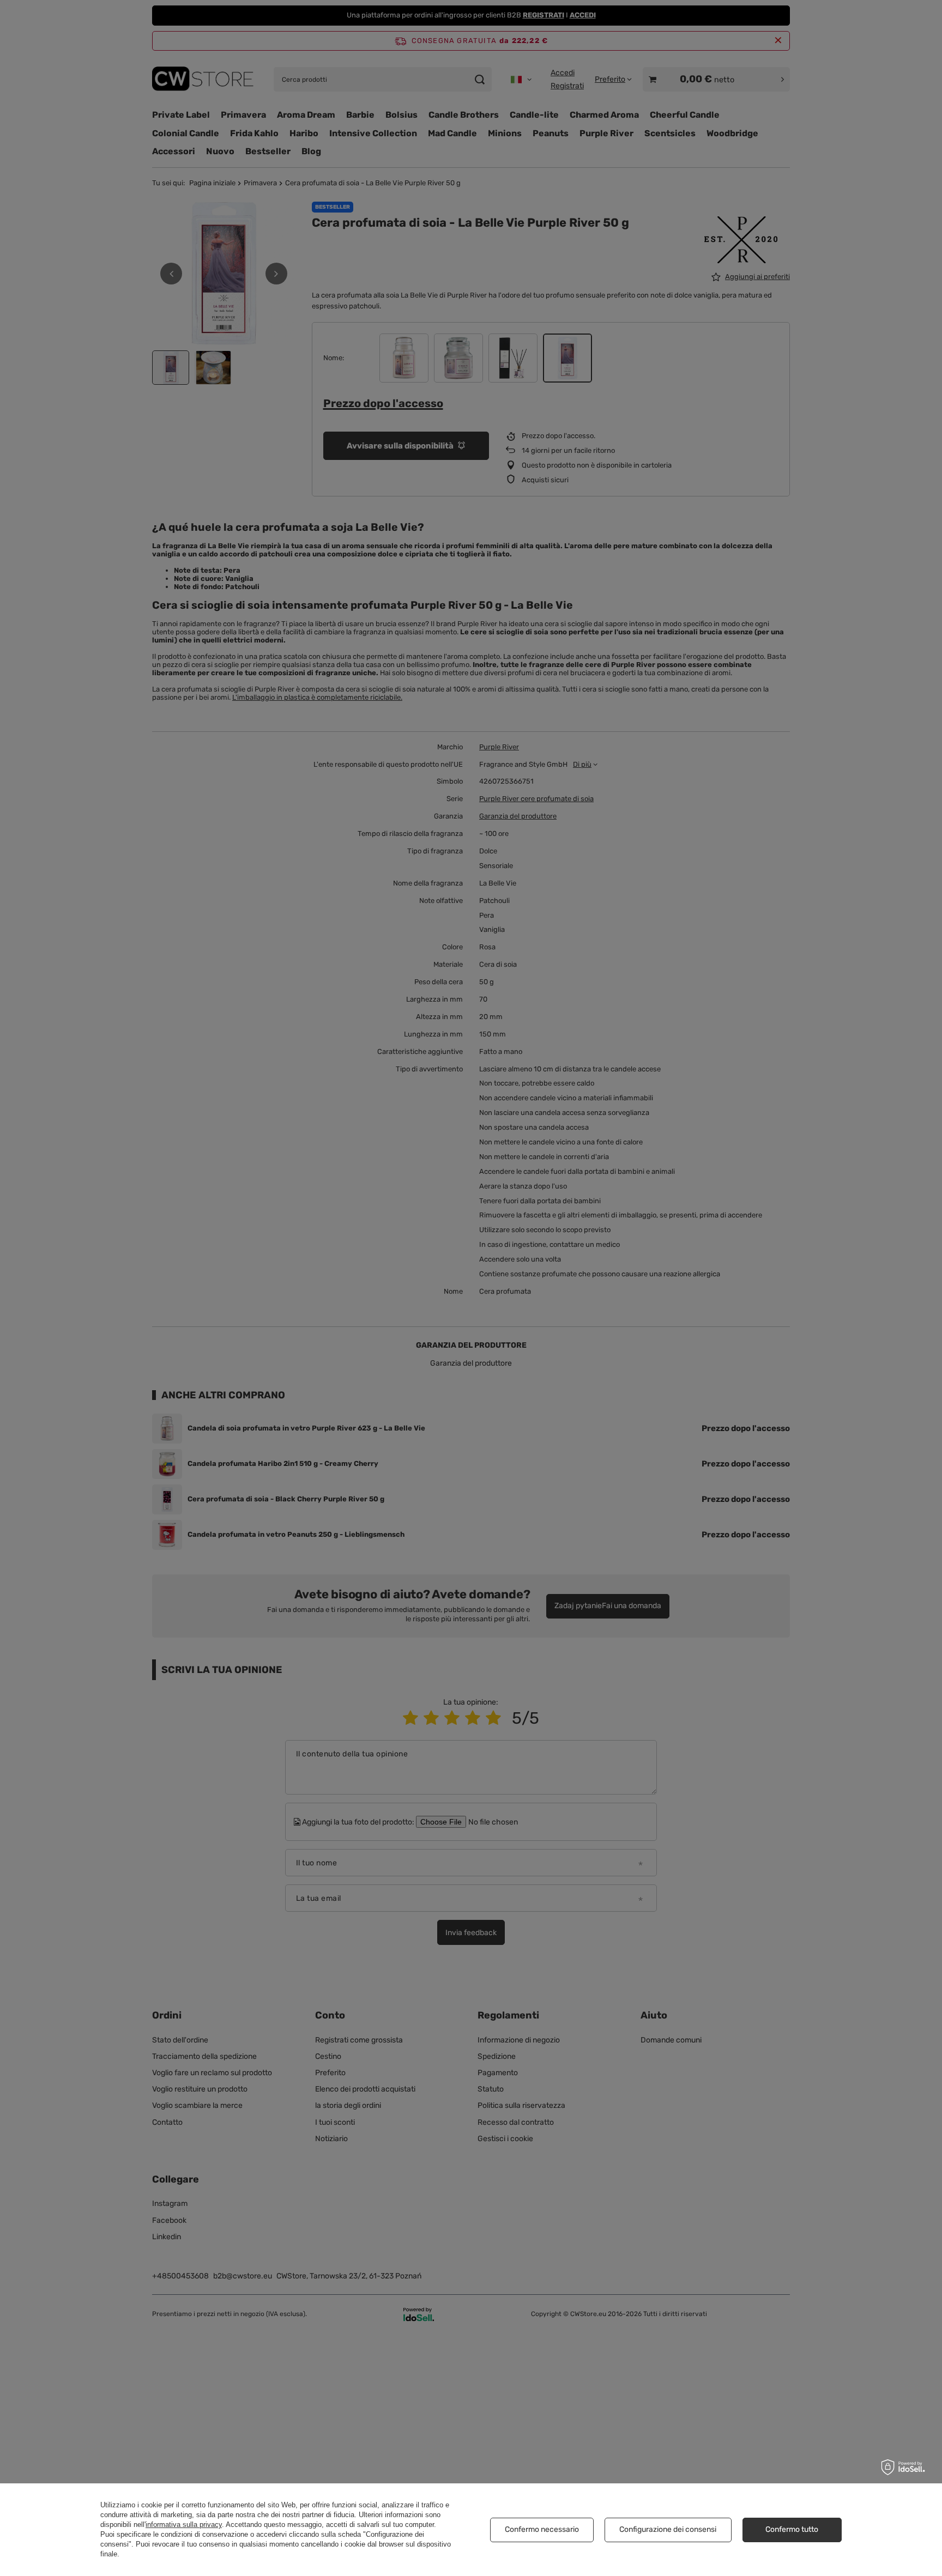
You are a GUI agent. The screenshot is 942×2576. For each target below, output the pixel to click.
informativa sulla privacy (184, 2525)
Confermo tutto (792, 2529)
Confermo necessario (542, 2529)
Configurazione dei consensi (668, 2529)
